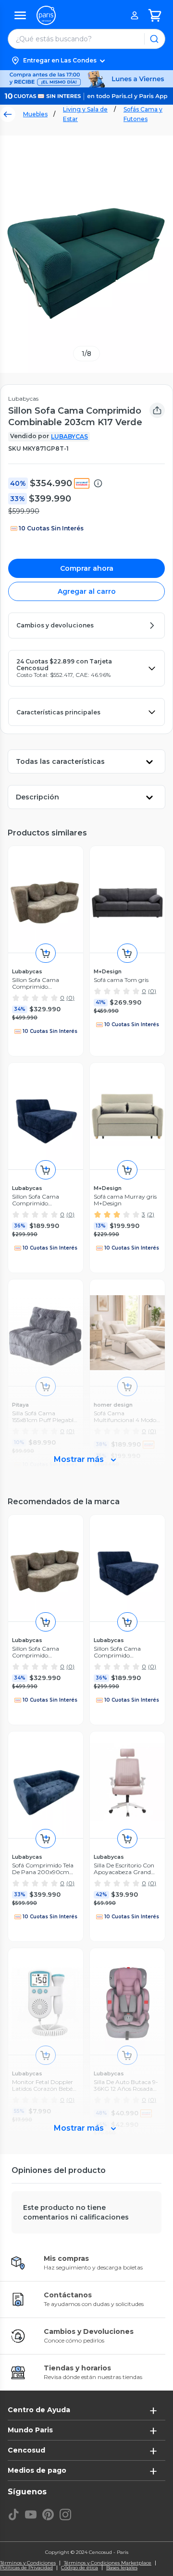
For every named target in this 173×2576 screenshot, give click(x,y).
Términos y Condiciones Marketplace (108, 2563)
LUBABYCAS (69, 436)
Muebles (35, 114)
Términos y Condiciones (28, 2563)
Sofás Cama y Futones (143, 114)
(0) (70, 998)
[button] (86, 61)
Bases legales (122, 2568)
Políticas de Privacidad (26, 2568)
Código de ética (80, 2568)
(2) (151, 1214)
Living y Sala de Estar (85, 114)
